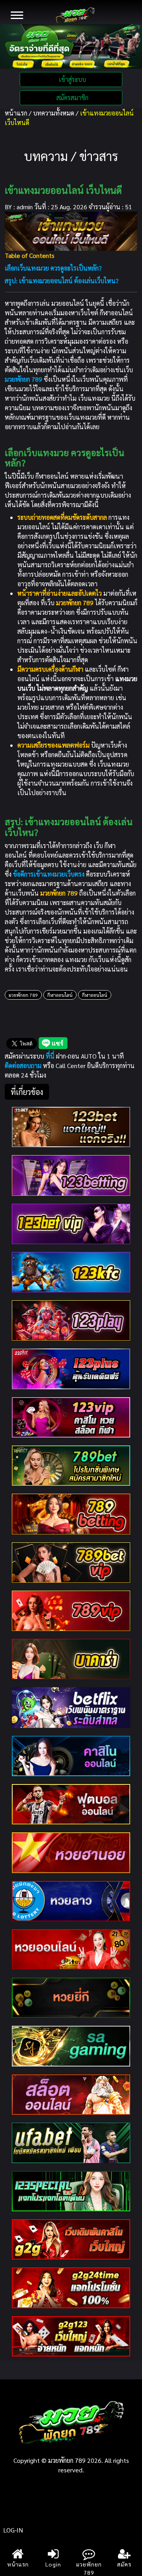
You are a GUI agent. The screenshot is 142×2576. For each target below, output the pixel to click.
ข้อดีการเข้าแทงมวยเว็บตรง (49, 874)
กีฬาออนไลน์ (60, 995)
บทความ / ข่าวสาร (71, 156)
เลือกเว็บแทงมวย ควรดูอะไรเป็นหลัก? (53, 268)
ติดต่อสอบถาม (23, 1065)
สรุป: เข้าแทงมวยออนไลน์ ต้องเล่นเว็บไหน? (62, 281)
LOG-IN (13, 2530)
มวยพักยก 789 (23, 995)
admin (25, 207)
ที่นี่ (51, 1056)
